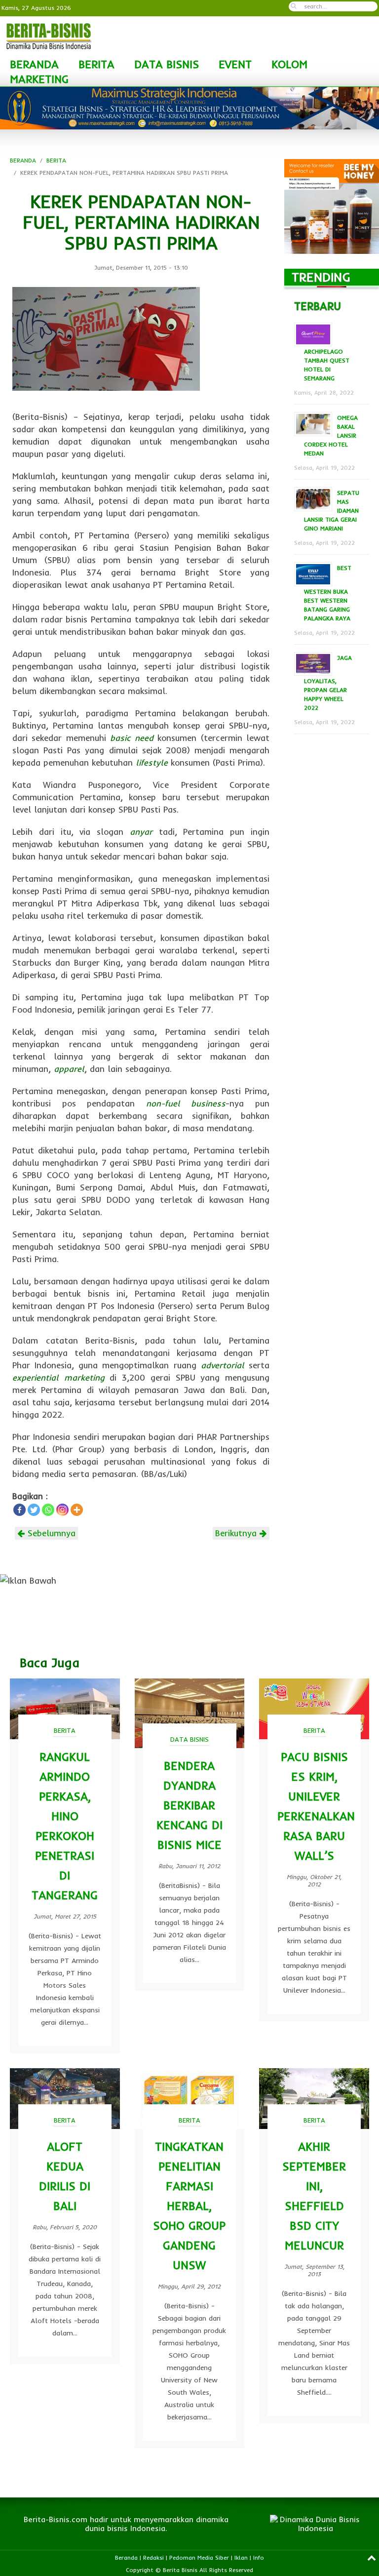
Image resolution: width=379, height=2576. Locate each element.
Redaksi (153, 2557)
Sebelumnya (50, 1533)
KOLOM (289, 64)
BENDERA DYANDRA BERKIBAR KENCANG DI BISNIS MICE (189, 1805)
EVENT (235, 64)
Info (259, 2557)
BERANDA (34, 64)
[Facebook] (19, 1510)
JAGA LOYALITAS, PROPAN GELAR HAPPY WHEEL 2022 (328, 683)
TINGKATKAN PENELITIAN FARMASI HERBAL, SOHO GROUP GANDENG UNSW (189, 2206)
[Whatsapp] (48, 1510)
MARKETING (39, 79)
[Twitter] (34, 1510)
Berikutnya (237, 1533)
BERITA (96, 64)
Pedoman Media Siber (199, 2557)
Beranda (126, 2557)
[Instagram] (62, 1510)
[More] (77, 1510)
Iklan (241, 2557)
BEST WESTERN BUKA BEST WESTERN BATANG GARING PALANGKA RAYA (328, 593)
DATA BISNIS (167, 64)
